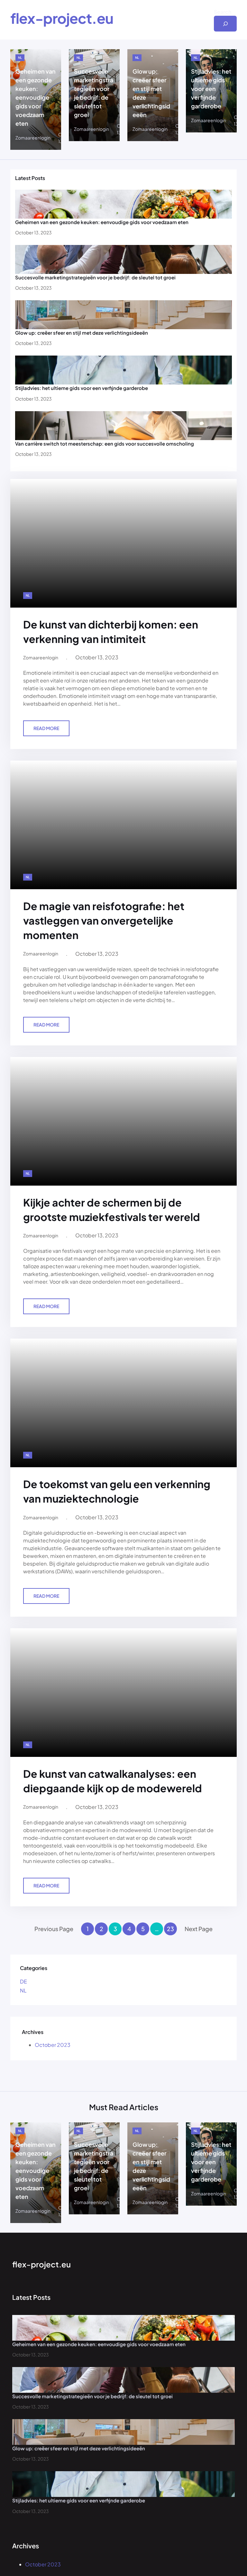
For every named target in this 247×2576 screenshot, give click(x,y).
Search (223, 12)
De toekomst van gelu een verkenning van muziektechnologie (117, 1491)
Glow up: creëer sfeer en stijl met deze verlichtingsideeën (151, 93)
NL (20, 58)
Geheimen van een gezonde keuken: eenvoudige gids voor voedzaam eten (36, 97)
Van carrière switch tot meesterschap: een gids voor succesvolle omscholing (105, 443)
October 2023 (53, 2045)
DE (23, 1981)
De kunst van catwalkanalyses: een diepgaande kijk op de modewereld (113, 1781)
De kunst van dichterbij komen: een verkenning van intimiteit (111, 632)
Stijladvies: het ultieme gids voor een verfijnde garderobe (211, 89)
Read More (48, 731)
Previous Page (54, 1929)
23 (170, 1929)
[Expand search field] (225, 24)
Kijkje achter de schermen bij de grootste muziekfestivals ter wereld (112, 1210)
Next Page (199, 1929)
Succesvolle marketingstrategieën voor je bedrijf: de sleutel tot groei (94, 93)
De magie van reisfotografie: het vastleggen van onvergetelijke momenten (104, 920)
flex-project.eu (62, 18)
